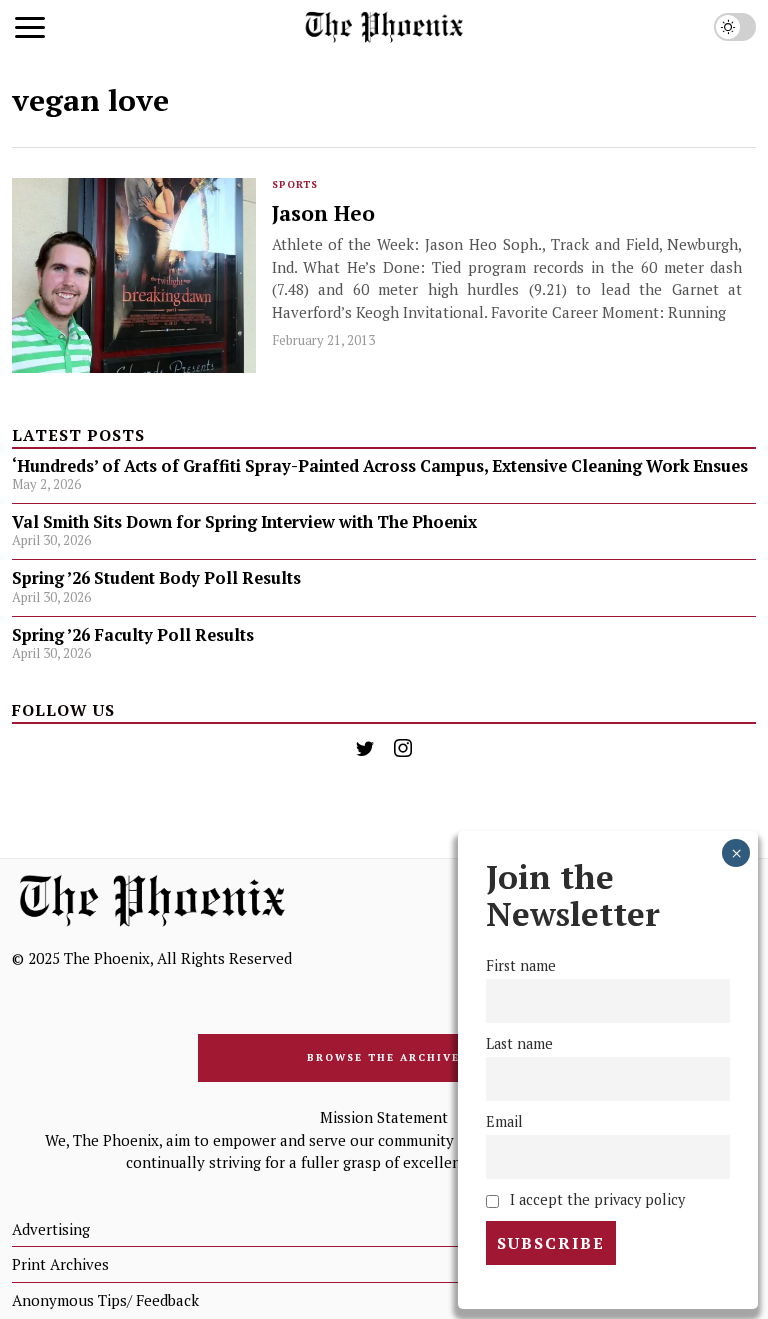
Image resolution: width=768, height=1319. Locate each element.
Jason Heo (323, 213)
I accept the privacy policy (595, 1199)
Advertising (51, 1229)
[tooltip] (365, 748)
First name (521, 965)
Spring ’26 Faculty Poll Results (133, 635)
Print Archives (60, 1264)
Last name (519, 1043)
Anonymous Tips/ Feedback (105, 1300)
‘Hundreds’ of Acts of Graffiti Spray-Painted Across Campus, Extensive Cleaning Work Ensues (380, 466)
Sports (295, 184)
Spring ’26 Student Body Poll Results (156, 578)
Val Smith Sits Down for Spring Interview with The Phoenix (246, 522)
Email (504, 1121)
